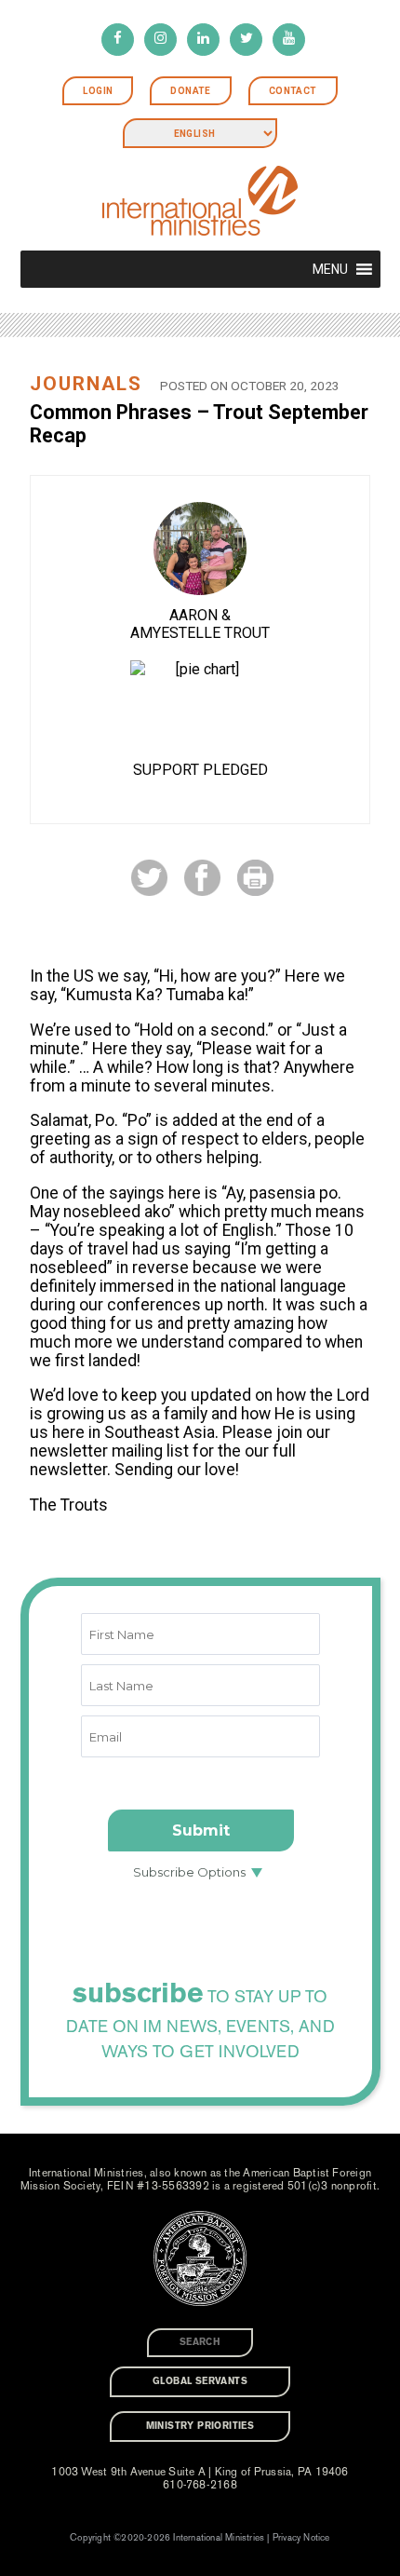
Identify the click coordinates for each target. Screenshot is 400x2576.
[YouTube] (289, 40)
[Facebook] (118, 40)
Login (98, 91)
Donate (190, 91)
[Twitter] (246, 40)
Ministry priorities (200, 2426)
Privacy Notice (301, 2538)
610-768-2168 (200, 2485)
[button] (330, 269)
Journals (86, 384)
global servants (200, 2381)
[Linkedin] (203, 40)
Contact (293, 91)
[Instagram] (160, 40)
